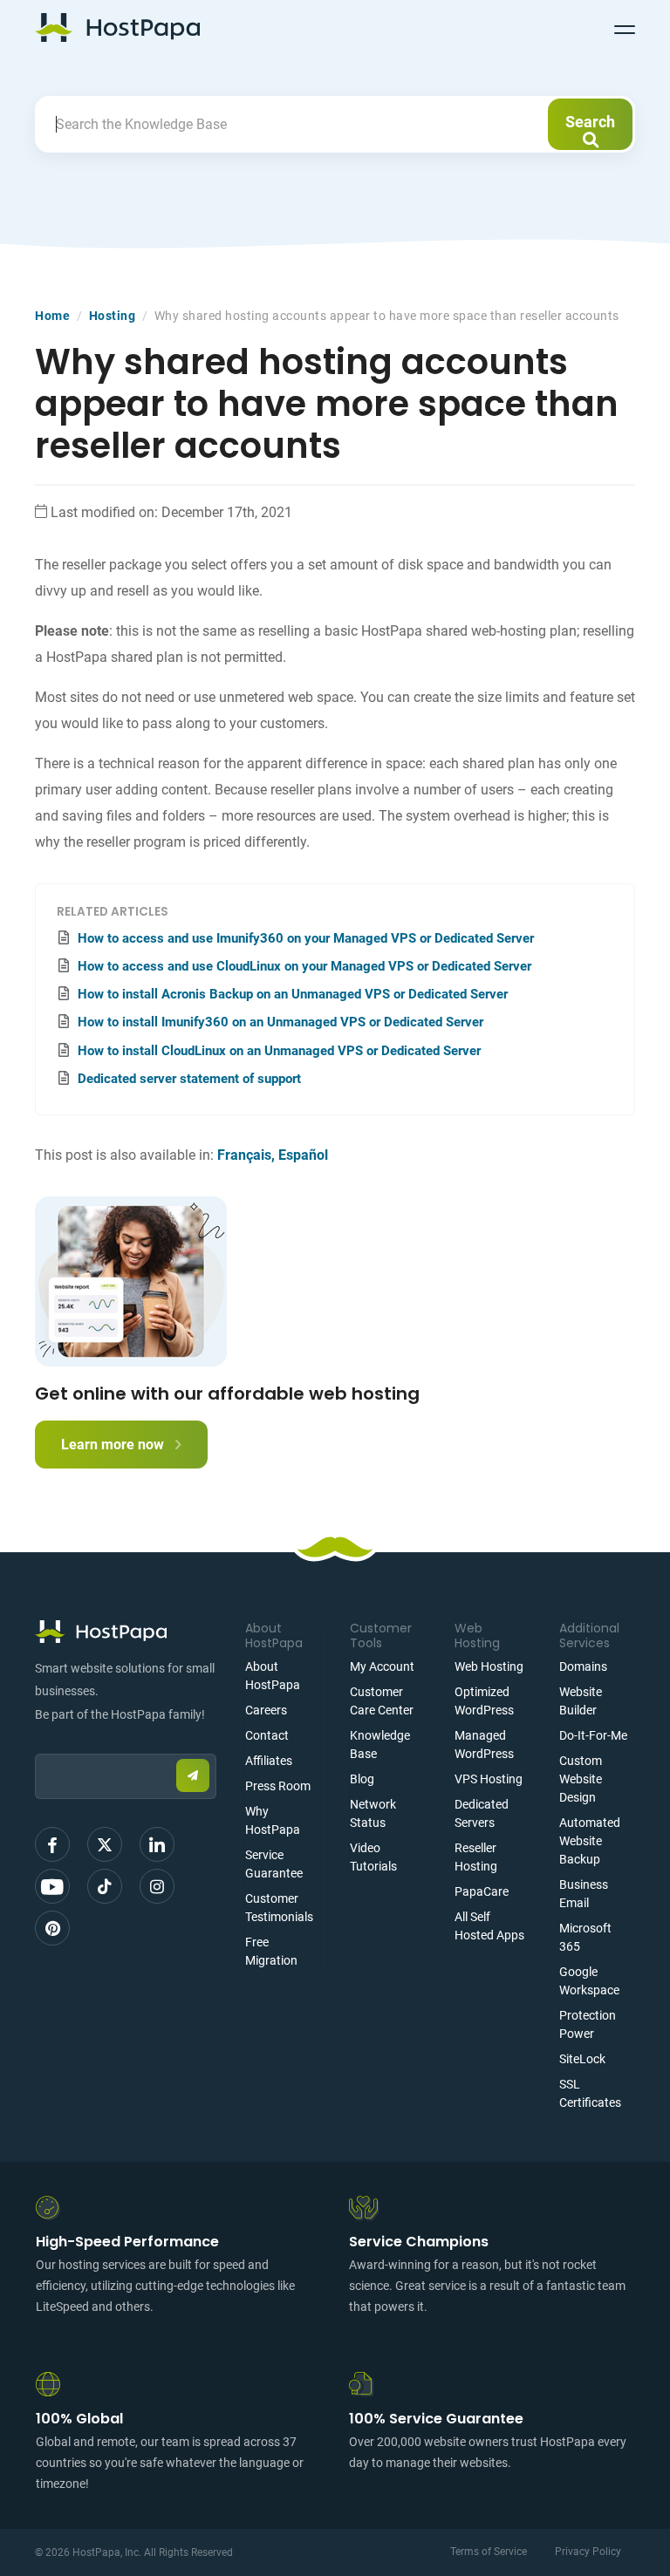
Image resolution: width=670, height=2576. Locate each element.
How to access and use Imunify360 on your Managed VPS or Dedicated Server (306, 938)
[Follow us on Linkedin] (157, 1844)
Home (52, 316)
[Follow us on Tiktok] (105, 1886)
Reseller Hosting (476, 1857)
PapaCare (482, 1891)
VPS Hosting (489, 1779)
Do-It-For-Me (593, 1735)
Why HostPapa (273, 1820)
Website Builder (581, 1701)
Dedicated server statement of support (189, 1079)
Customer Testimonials (279, 1908)
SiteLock (582, 2059)
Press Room (278, 1786)
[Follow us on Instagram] (157, 1886)
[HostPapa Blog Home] (117, 27)
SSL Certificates (590, 2093)
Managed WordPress (484, 1745)
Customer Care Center (382, 1701)
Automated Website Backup (590, 1841)
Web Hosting (489, 1666)
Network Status (373, 1813)
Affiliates (269, 1761)
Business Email (584, 1894)
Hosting (113, 316)
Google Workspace (589, 1981)
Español (303, 1155)
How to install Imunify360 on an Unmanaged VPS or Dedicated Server (280, 1022)
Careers (266, 1710)
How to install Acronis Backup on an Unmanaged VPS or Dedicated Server (293, 994)
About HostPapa (273, 1676)
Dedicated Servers (482, 1813)
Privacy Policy (588, 2552)
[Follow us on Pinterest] (52, 1928)
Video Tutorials (373, 1857)
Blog (362, 1779)
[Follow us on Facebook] (52, 1844)
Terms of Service (489, 2552)
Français (244, 1155)
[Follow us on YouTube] (52, 1886)
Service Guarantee (274, 1864)
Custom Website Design (581, 1779)
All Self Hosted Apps (489, 1926)
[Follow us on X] (105, 1844)
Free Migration (271, 1951)
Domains (583, 1666)
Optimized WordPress (484, 1701)
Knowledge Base (380, 1745)
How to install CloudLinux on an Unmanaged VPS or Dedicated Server (279, 1051)
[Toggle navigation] (625, 27)
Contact (267, 1735)
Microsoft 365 (585, 1937)
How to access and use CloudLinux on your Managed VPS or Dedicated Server (304, 966)
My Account (382, 1666)
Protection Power (588, 2024)
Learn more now (114, 1445)
